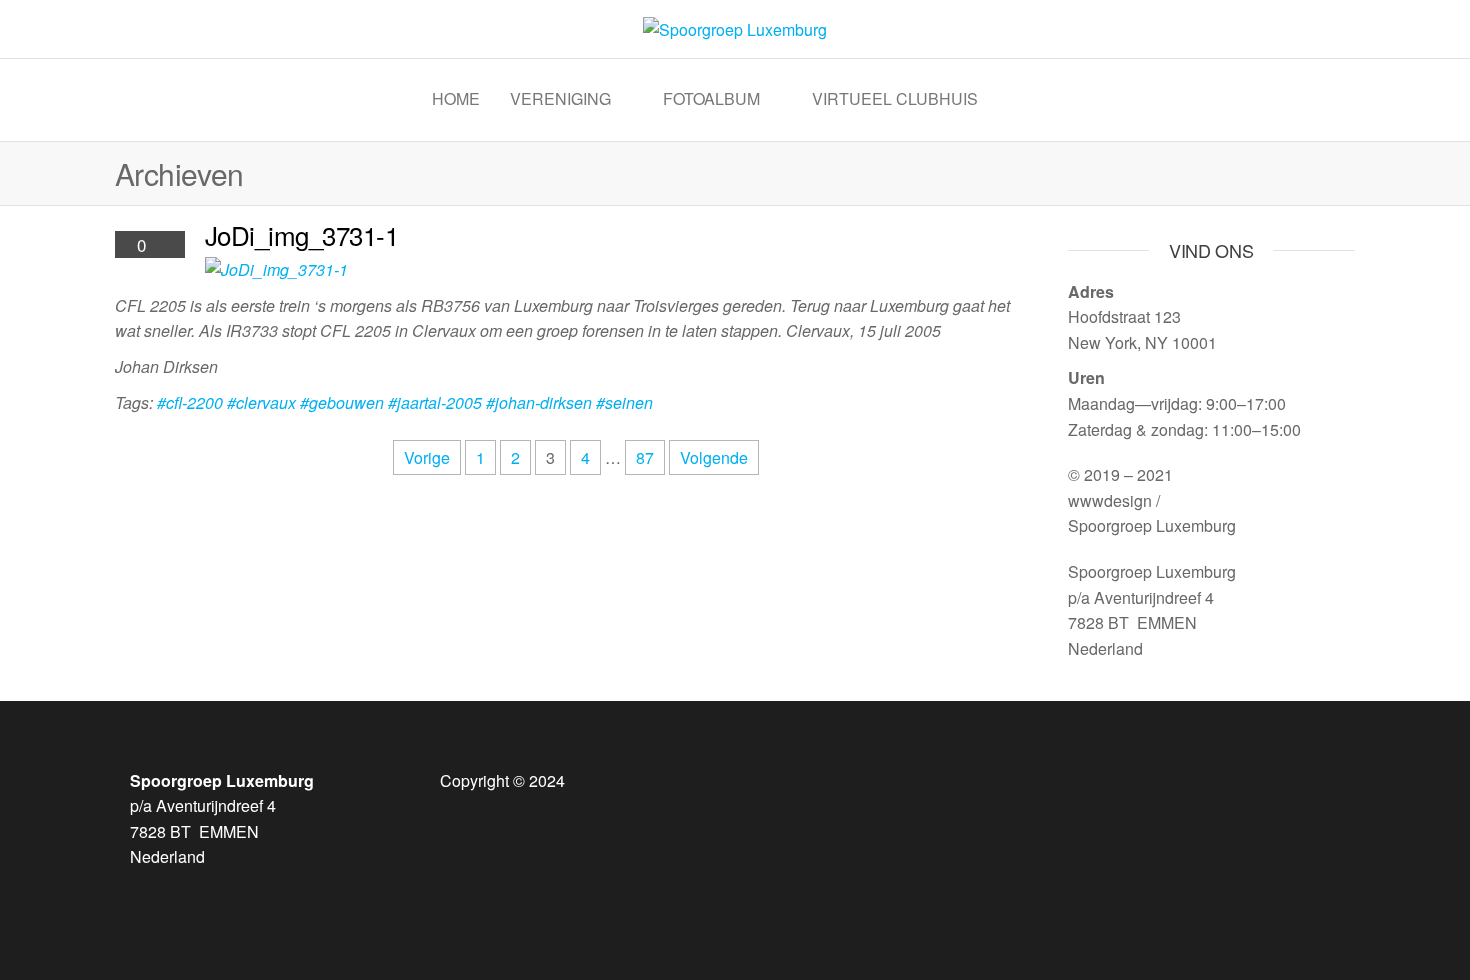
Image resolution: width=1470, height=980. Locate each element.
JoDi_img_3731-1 (301, 234)
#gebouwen (342, 402)
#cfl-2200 (190, 402)
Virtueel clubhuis (895, 98)
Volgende (714, 457)
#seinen (624, 402)
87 (645, 457)
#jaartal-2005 (435, 402)
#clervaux (261, 402)
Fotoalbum (711, 98)
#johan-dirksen (539, 402)
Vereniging (560, 98)
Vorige (427, 457)
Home (456, 98)
